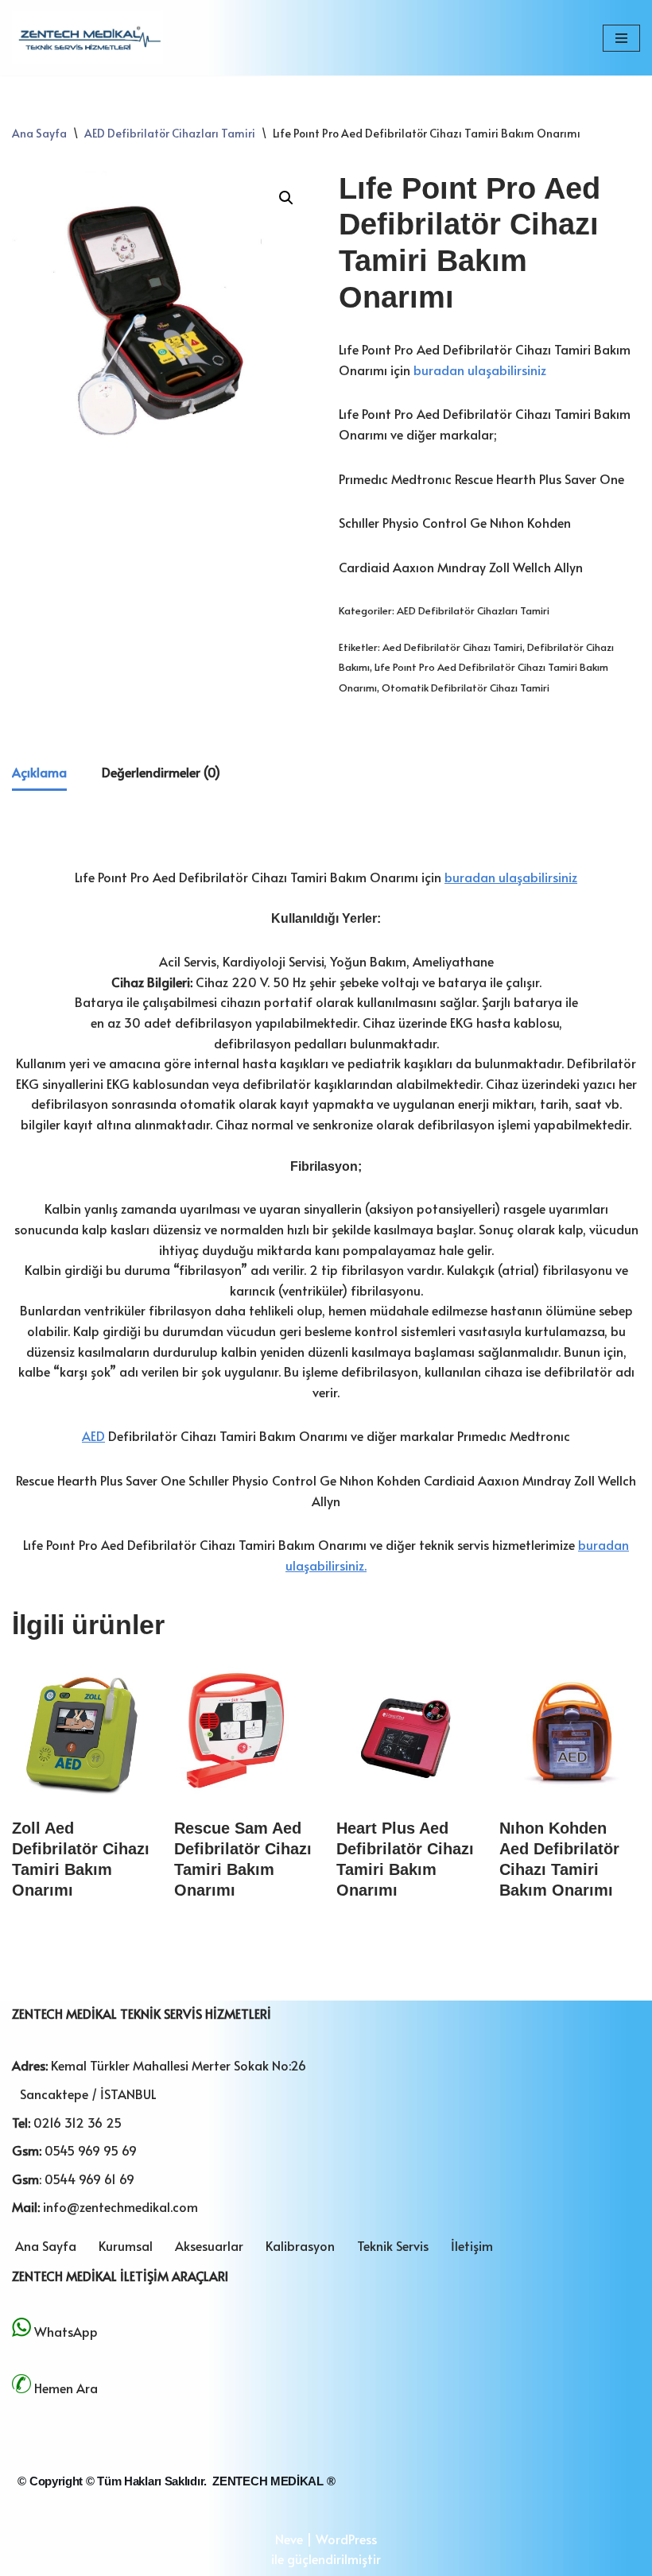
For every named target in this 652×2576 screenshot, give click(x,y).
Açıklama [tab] (39, 772)
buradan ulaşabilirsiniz (480, 370)
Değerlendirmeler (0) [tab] (161, 772)
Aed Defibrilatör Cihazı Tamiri (452, 647)
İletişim (472, 2245)
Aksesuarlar (209, 2245)
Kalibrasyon (300, 2245)
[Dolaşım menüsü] (621, 38)
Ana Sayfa (39, 133)
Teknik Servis (393, 2245)
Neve (289, 2539)
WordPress (346, 2539)
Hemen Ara (66, 2388)
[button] (286, 198)
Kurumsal (126, 2245)
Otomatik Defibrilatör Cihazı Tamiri (466, 688)
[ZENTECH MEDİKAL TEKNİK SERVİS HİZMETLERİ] (87, 38)
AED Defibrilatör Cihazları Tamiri (170, 133)
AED (93, 1435)
